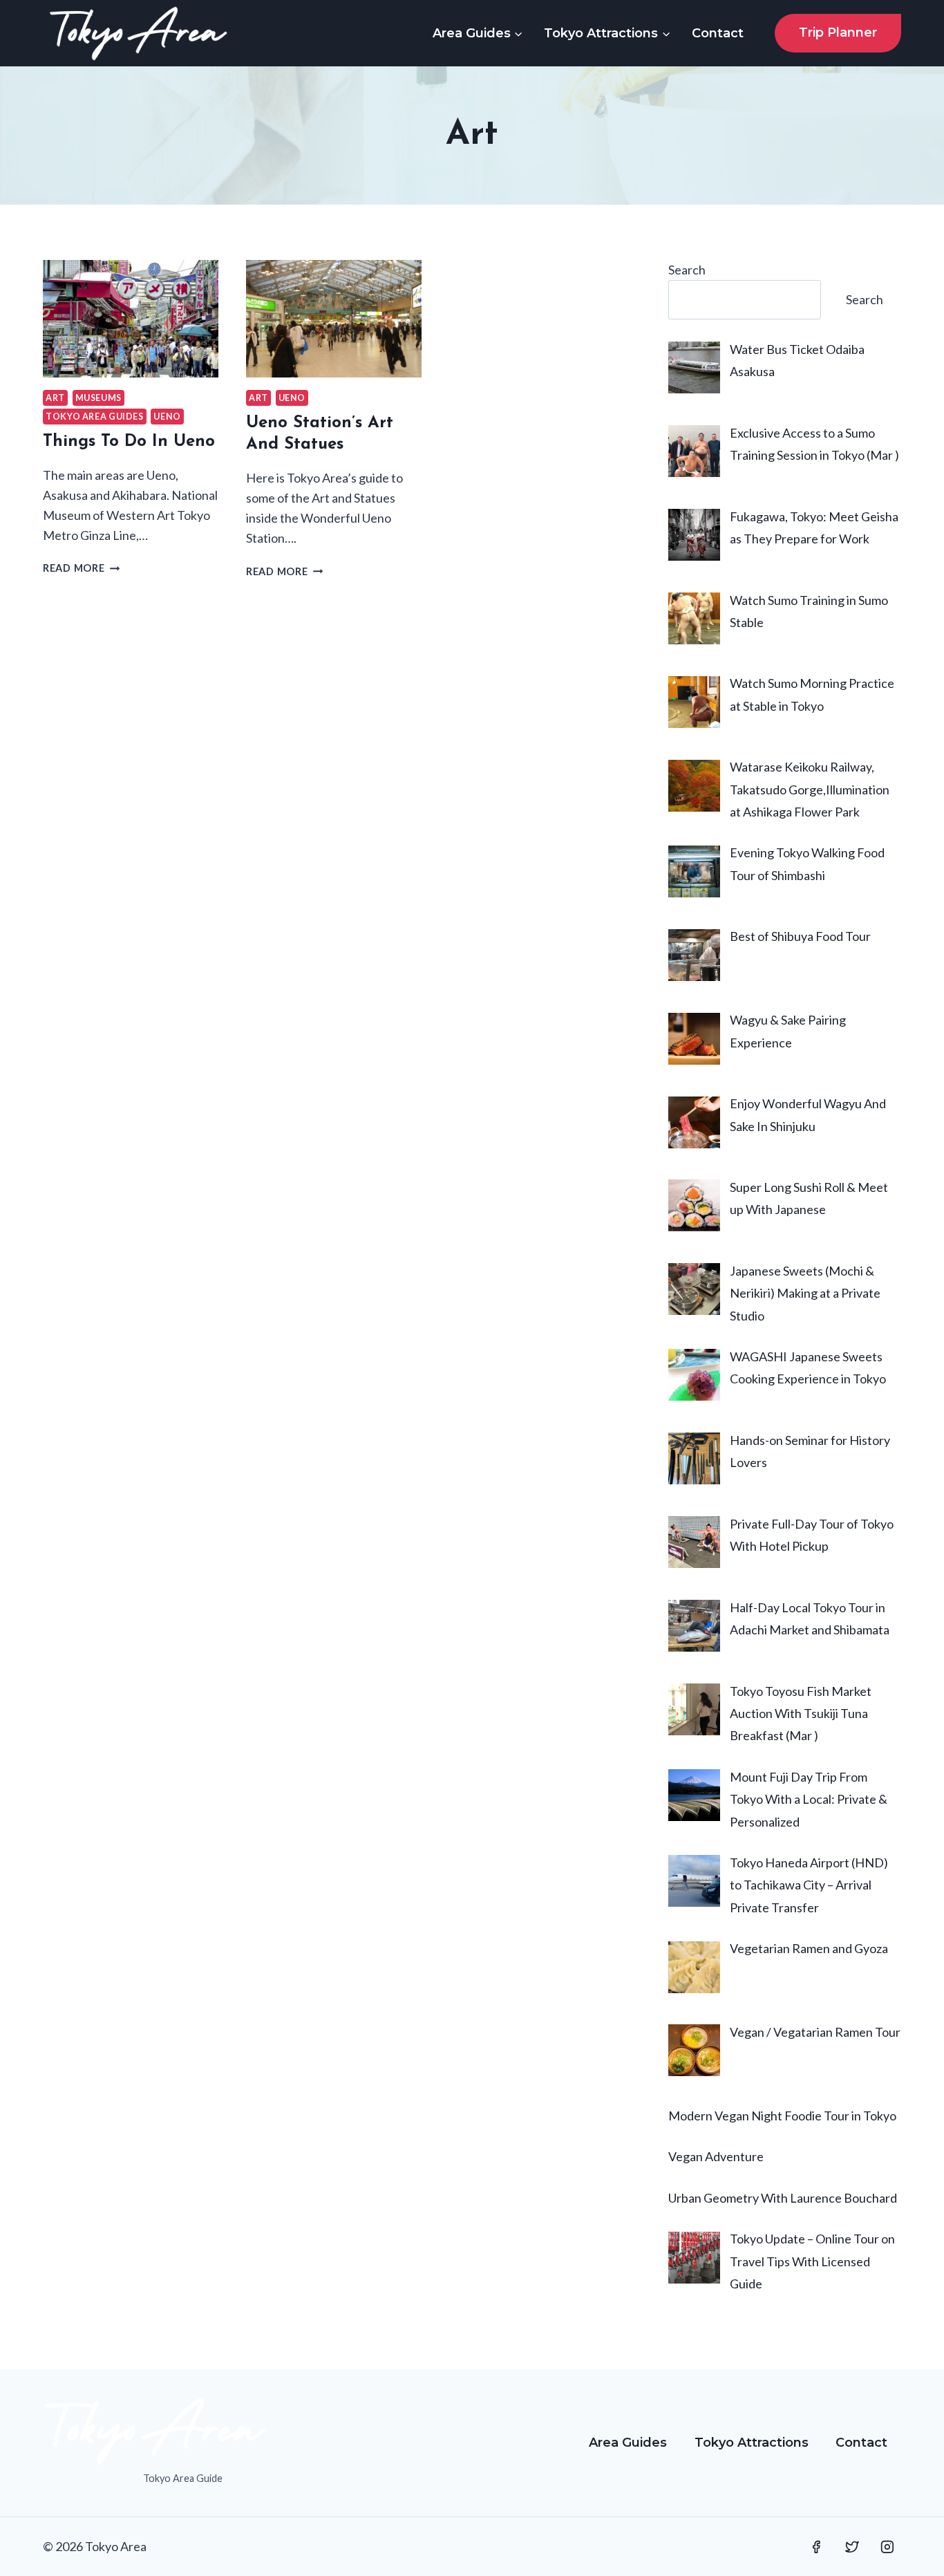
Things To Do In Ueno (129, 442)
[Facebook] (816, 2547)
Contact (718, 33)
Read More (81, 568)
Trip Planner (838, 32)
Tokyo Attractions (752, 2443)
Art (55, 398)
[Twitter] (852, 2547)
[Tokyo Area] (138, 33)
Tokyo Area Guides (95, 417)
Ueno (167, 417)
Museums (98, 398)
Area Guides (628, 2443)
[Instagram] (887, 2547)
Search (687, 270)
